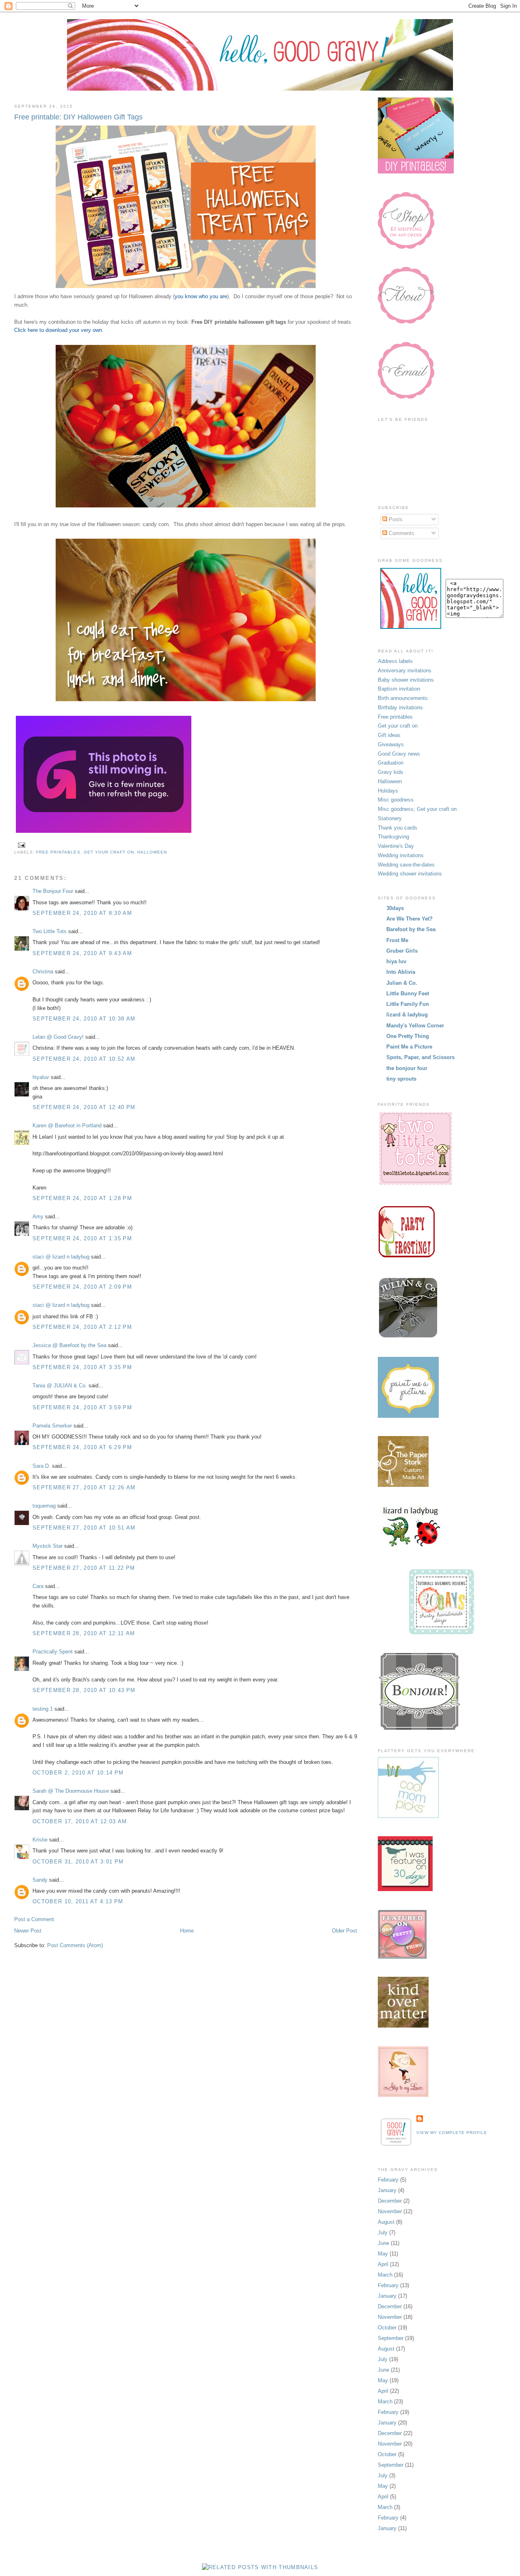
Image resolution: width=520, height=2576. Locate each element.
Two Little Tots (50, 931)
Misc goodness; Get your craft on (417, 809)
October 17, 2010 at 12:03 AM (80, 1821)
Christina (43, 972)
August (386, 2222)
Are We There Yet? (409, 919)
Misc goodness (396, 800)
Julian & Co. (402, 983)
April (383, 2264)
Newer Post (28, 1931)
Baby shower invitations (406, 680)
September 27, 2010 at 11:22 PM (84, 1568)
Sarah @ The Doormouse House (71, 1791)
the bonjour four (407, 1068)
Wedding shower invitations (410, 874)
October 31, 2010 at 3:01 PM (78, 1862)
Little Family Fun (408, 1004)
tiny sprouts (401, 1079)
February (388, 2180)
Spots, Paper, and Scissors (420, 1057)
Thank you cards (398, 828)
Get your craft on (109, 852)
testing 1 (43, 1709)
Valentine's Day (396, 846)
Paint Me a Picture (409, 1047)
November (390, 2211)
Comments (401, 533)
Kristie (40, 1840)
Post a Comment (34, 1919)
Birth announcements (403, 698)
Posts (395, 519)
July (383, 2233)
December (390, 2201)
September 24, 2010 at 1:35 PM (82, 1238)
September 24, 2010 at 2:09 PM (82, 1287)
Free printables (58, 852)
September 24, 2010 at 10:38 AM (84, 1019)
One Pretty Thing (408, 1036)
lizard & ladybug (407, 1015)
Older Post (344, 1931)
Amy (38, 1217)
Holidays (388, 791)
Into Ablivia (401, 972)
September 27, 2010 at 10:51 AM (84, 1528)
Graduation (391, 763)
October (387, 2328)
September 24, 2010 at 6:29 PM (82, 1447)
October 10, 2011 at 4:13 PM (78, 1901)
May (383, 2254)
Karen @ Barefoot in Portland (67, 1126)
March (385, 2275)
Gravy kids (391, 772)
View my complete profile (452, 2133)
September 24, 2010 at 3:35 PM (82, 1367)
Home (187, 1931)
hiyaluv (41, 1077)
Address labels (395, 661)
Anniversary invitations (405, 671)
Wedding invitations (401, 855)
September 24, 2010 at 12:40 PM (84, 1107)
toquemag (44, 1506)
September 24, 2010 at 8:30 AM (82, 913)
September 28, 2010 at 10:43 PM (84, 1690)
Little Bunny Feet (408, 993)
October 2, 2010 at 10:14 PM (78, 1773)
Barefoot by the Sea (411, 929)
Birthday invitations (400, 707)
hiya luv (396, 961)
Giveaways (391, 744)
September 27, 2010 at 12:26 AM (84, 1487)
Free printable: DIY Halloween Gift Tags (78, 117)
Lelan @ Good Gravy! (58, 1037)
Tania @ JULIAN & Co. (60, 1385)
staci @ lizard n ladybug (61, 1257)
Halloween (152, 852)
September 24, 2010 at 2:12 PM (82, 1327)
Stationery (390, 818)
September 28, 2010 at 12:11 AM (84, 1633)
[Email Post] (21, 845)
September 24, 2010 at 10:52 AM (84, 1059)
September (391, 2338)
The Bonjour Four (53, 891)
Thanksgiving (393, 837)
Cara (38, 1586)
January (387, 2190)
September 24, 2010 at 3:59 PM (82, 1407)
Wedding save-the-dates (406, 865)
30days (395, 908)
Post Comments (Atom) (75, 1945)
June (383, 2243)
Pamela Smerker (52, 1426)
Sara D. (41, 1466)
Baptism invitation (399, 689)
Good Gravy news (399, 754)
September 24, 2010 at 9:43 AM (82, 953)
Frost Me (397, 940)
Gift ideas (389, 735)
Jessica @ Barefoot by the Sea (69, 1345)
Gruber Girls (402, 951)
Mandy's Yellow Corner (415, 1026)
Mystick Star (48, 1546)
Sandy (40, 1880)
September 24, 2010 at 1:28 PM (82, 1198)
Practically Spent (53, 1652)
